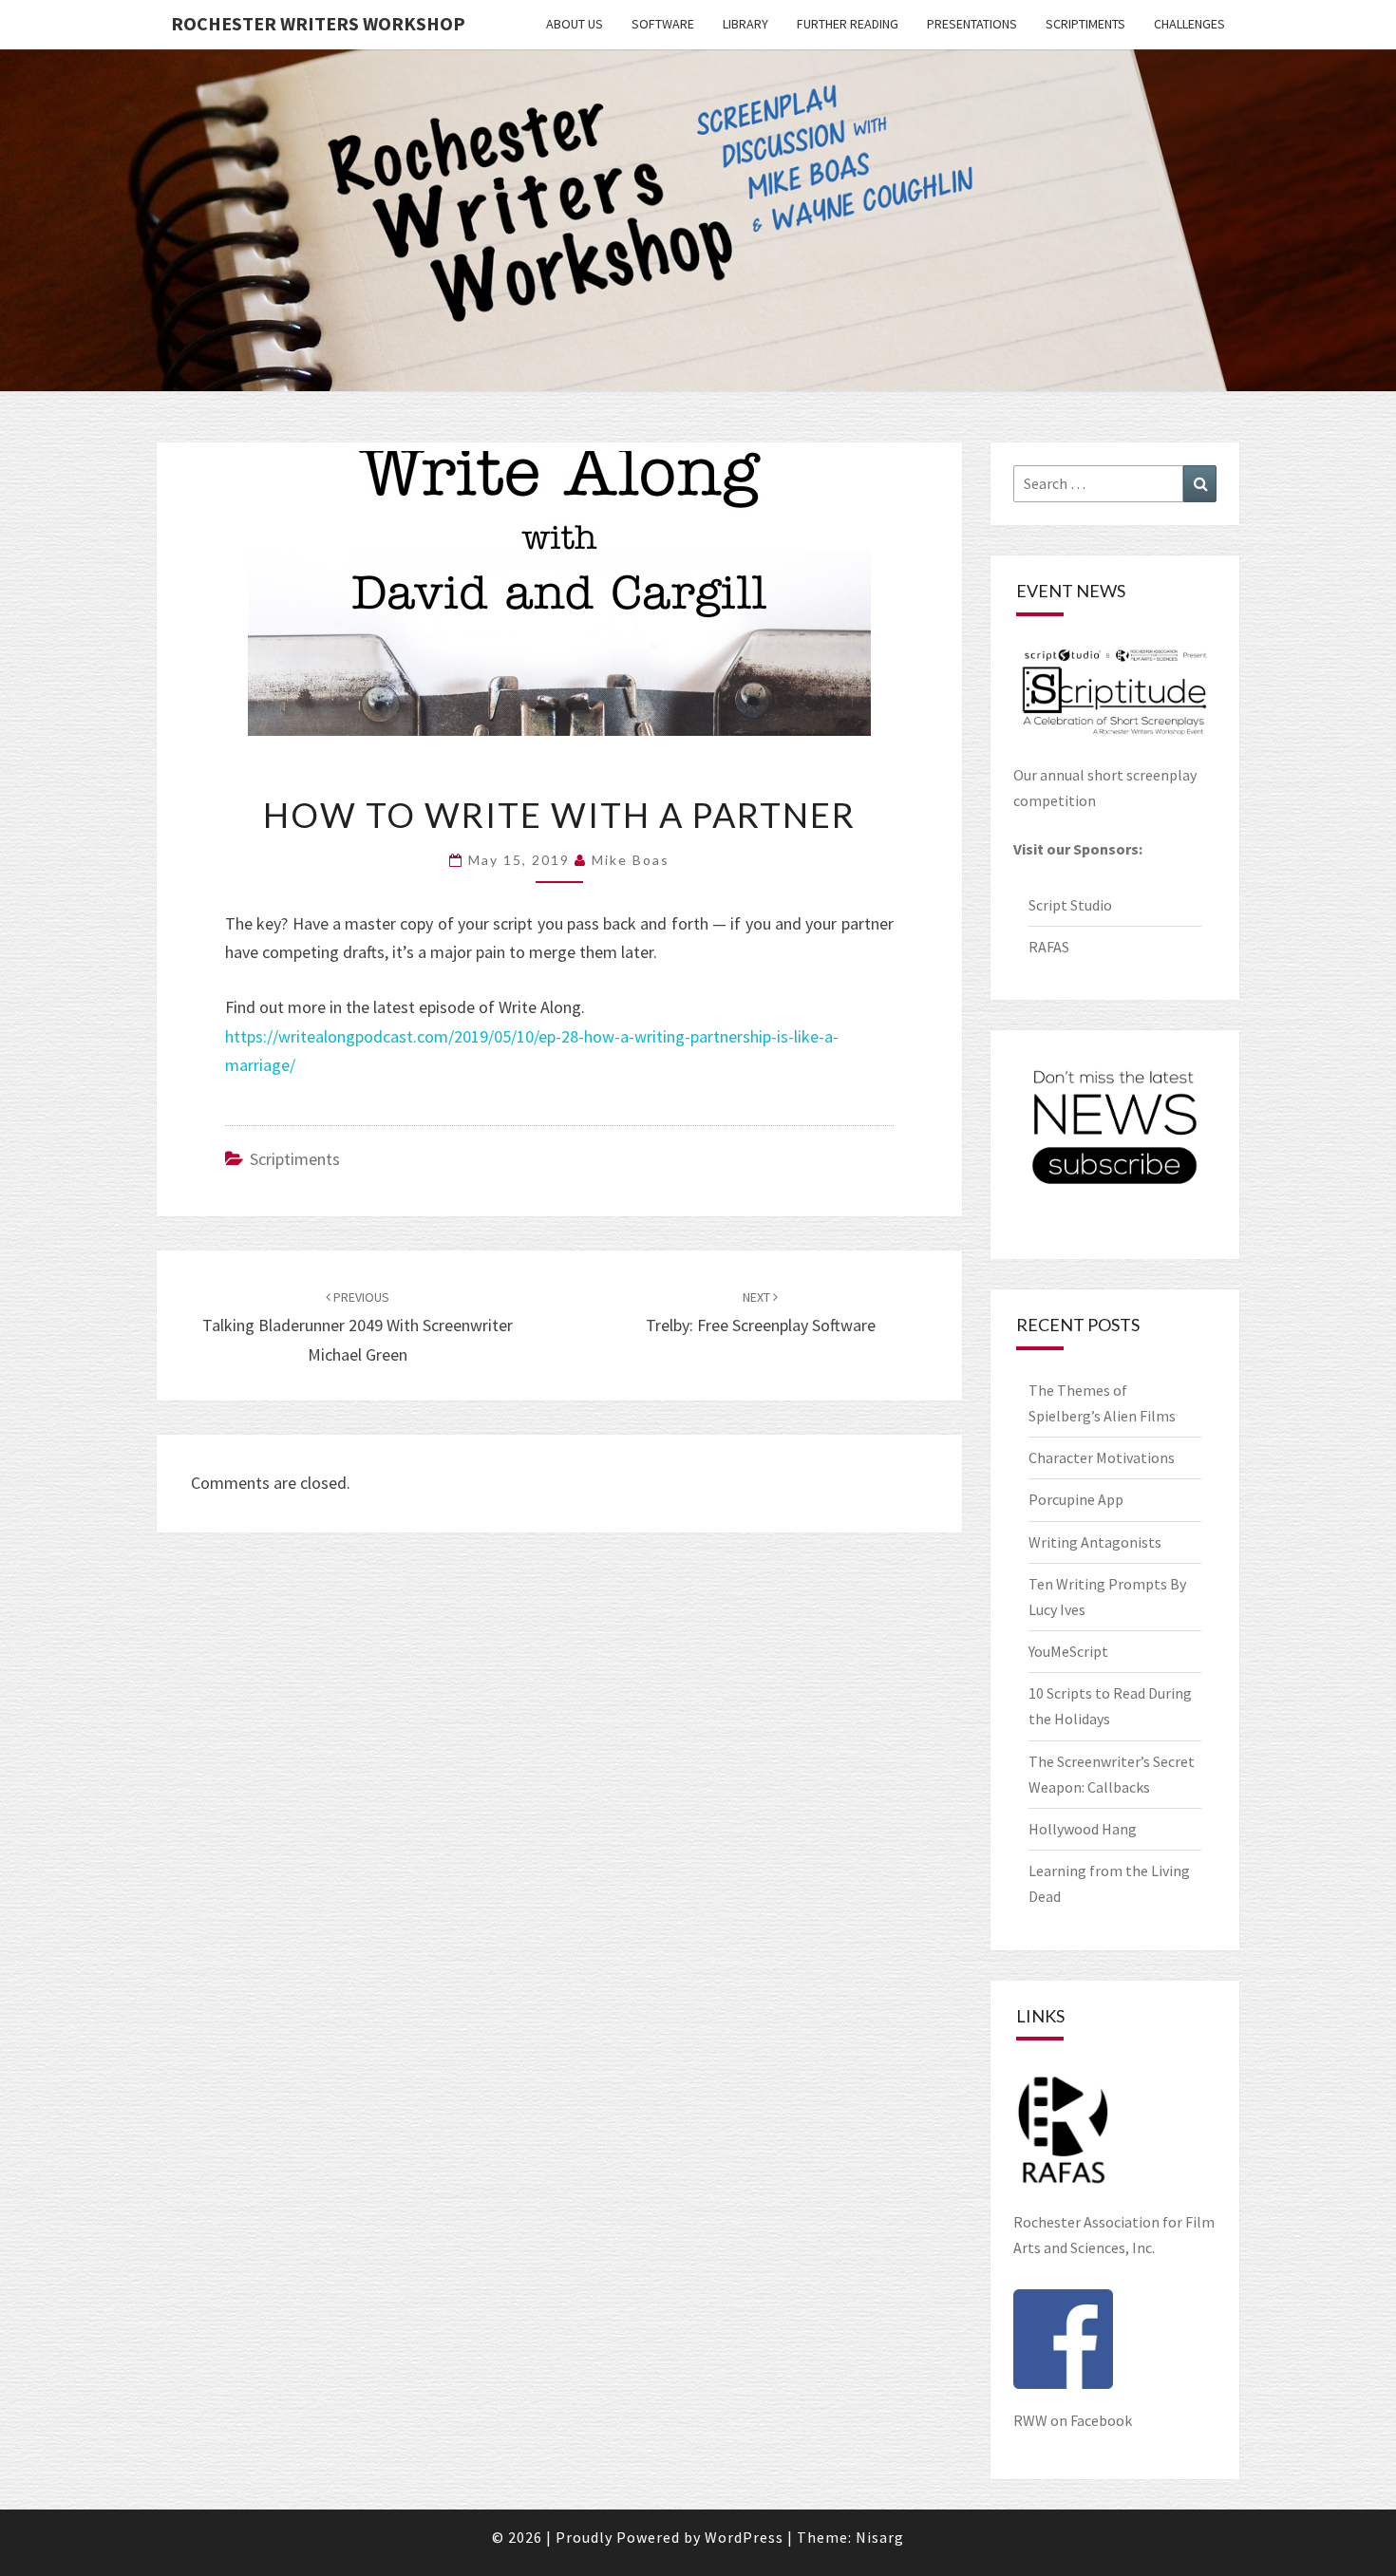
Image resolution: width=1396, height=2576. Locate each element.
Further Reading (848, 24)
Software (663, 24)
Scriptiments (1085, 24)
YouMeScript (1068, 1651)
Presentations (972, 24)
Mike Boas (631, 860)
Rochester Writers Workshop (318, 23)
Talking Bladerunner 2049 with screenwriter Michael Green (358, 1326)
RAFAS (1049, 947)
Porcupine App (1076, 1499)
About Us (575, 24)
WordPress (744, 2537)
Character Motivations (1102, 1457)
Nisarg (880, 2537)
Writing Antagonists (1095, 1542)
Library (745, 24)
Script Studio (1070, 905)
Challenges (1189, 24)
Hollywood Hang (1084, 1829)
